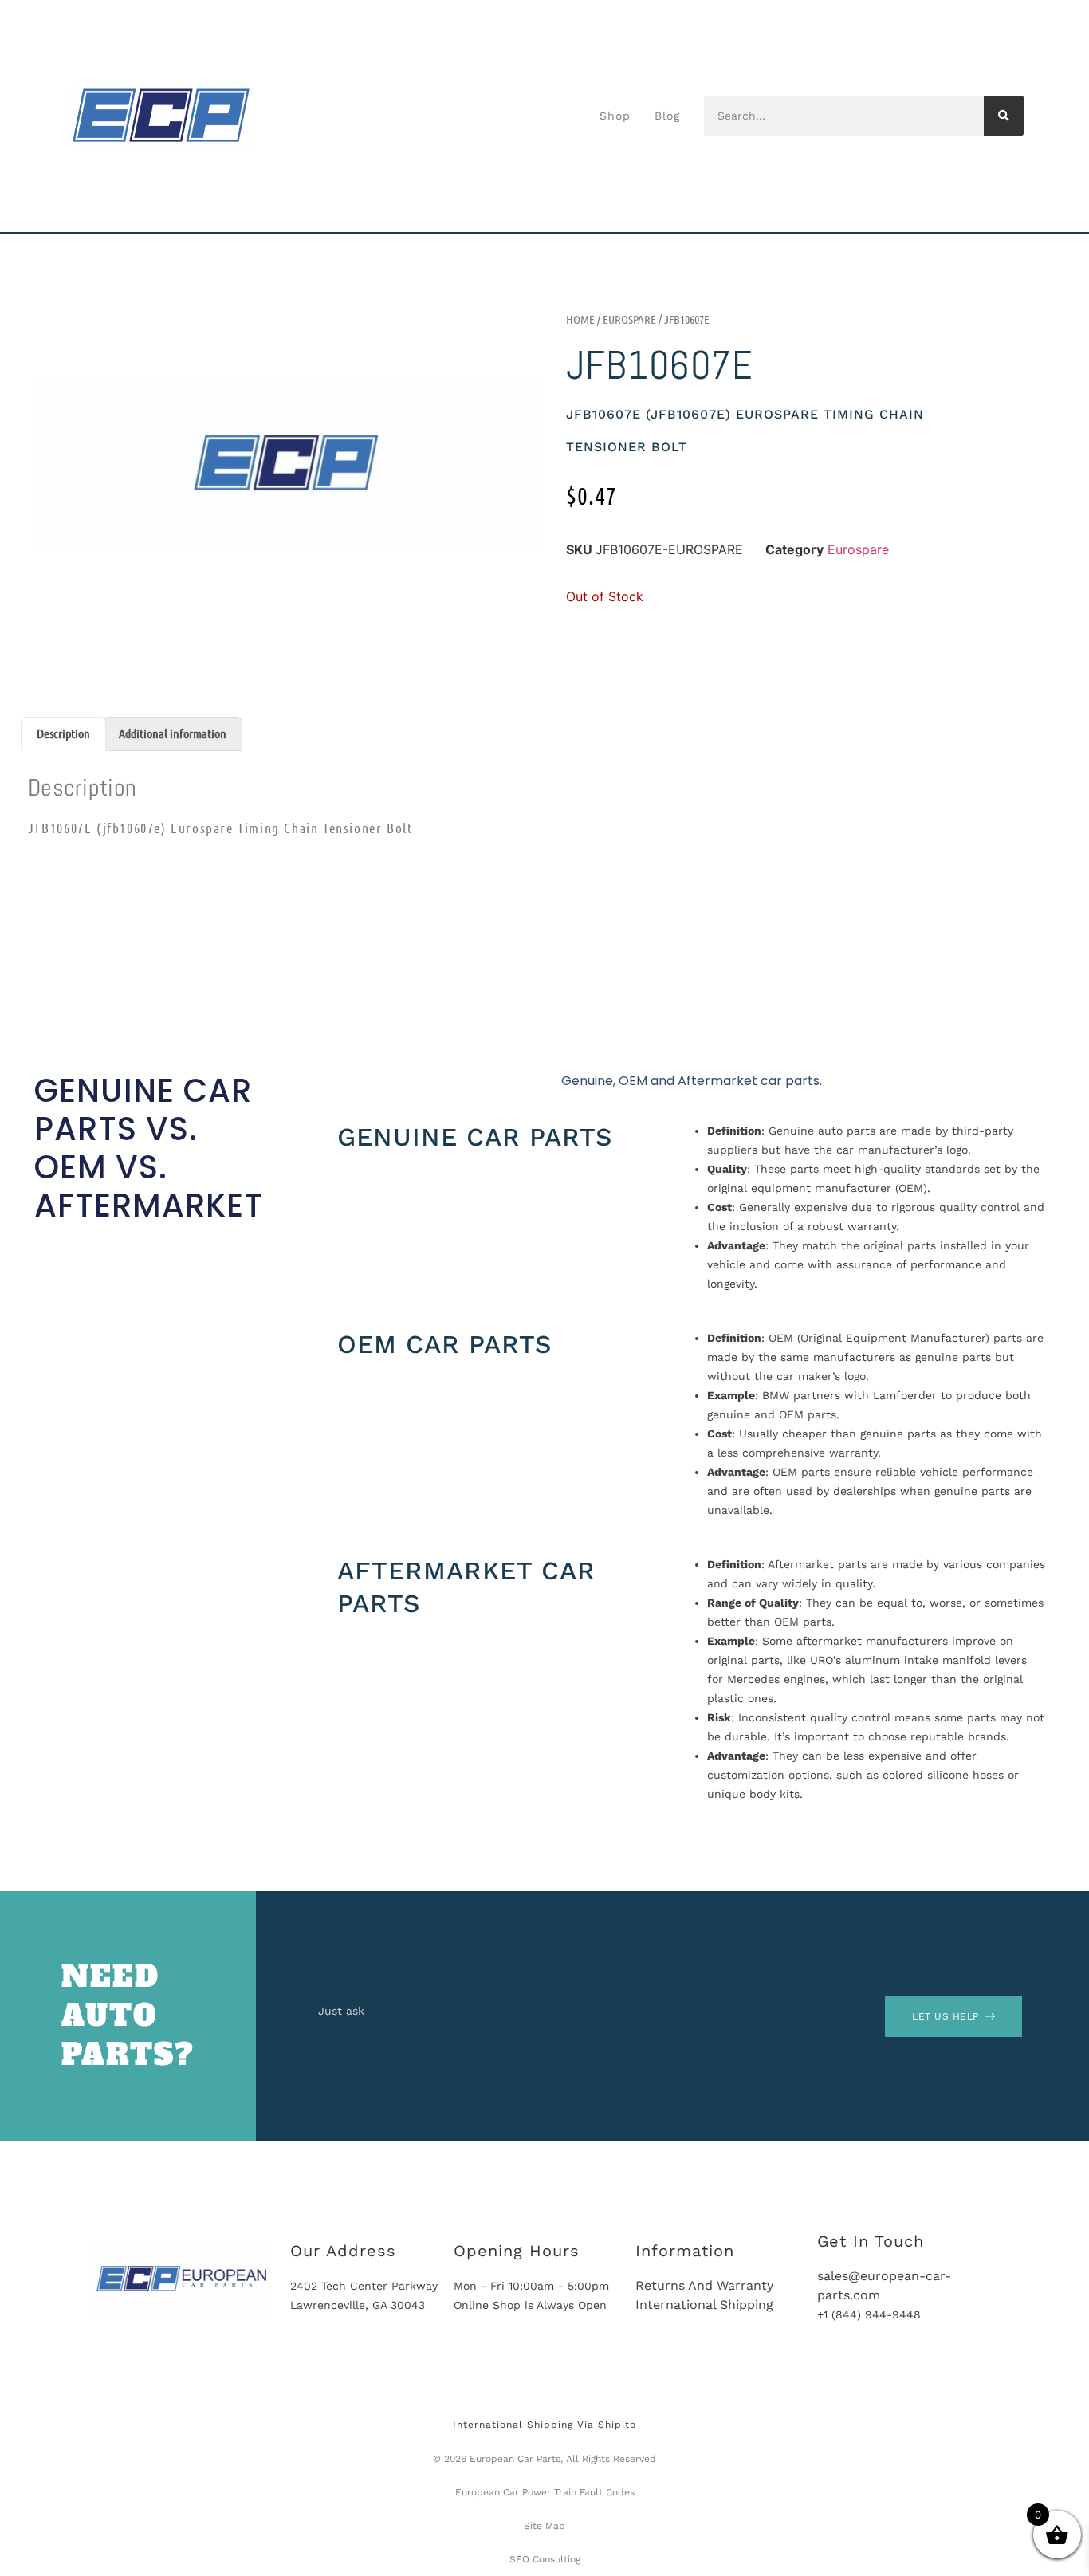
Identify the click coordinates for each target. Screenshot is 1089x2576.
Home (580, 319)
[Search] (1004, 116)
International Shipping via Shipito (544, 2425)
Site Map (544, 2526)
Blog (667, 116)
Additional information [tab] (173, 733)
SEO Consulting (545, 2559)
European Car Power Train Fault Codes (545, 2492)
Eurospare (629, 319)
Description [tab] (63, 733)
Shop (615, 116)
